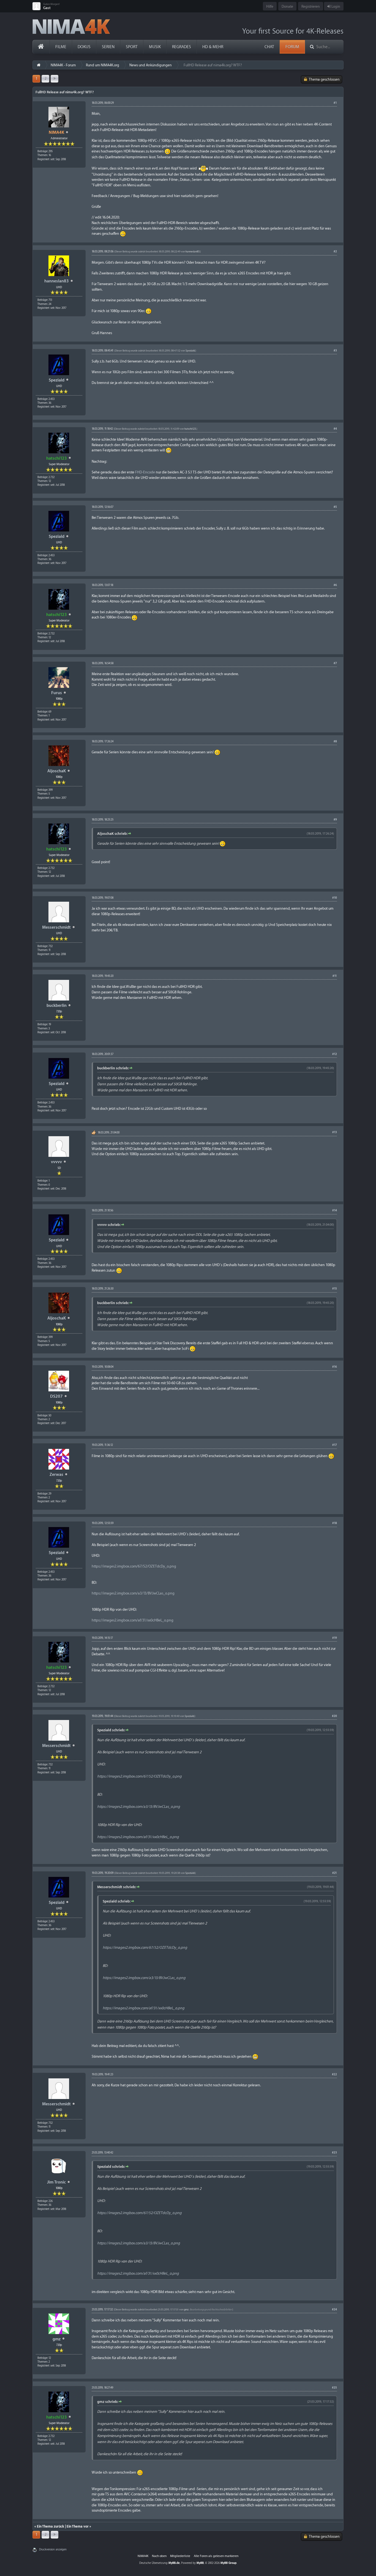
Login (335, 6)
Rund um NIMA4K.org (103, 65)
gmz (57, 2339)
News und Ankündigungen (151, 65)
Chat (269, 47)
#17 (335, 1445)
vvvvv (56, 1162)
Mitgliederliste (180, 2556)
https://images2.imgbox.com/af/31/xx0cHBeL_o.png (133, 1620)
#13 (335, 1132)
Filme (61, 47)
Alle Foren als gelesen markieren (216, 2556)
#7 (335, 663)
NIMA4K (143, 2556)
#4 (335, 429)
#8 (335, 742)
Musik (155, 47)
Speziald (57, 380)
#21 (335, 1873)
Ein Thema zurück (51, 2526)
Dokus (84, 47)
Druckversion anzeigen (53, 2550)
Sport (132, 47)
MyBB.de (174, 2563)
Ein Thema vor (78, 2526)
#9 (335, 820)
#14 (335, 1211)
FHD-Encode (145, 472)
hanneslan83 (57, 281)
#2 (335, 252)
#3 (335, 351)
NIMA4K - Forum (63, 65)
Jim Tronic (56, 2182)
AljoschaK (57, 771)
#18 (335, 1523)
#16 (335, 1367)
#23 (334, 2153)
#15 (335, 1289)
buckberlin (57, 1006)
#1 (335, 103)
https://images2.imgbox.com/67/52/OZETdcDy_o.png (134, 1566)
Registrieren (311, 6)
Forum (292, 47)
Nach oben (159, 2556)
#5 (335, 507)
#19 (335, 1638)
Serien (108, 47)
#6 (335, 585)
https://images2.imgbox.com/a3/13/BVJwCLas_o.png (133, 1593)
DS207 (56, 1396)
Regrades (182, 47)
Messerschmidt (56, 927)
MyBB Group (228, 2563)
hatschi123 (190, 429)
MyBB (200, 2563)
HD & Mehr (213, 47)
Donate (287, 6)
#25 (334, 2388)
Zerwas (56, 1475)
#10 (335, 898)
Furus (57, 693)
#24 (334, 2310)
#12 (335, 1054)
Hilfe (270, 6)
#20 (334, 1716)
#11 (335, 976)
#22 (334, 2075)
